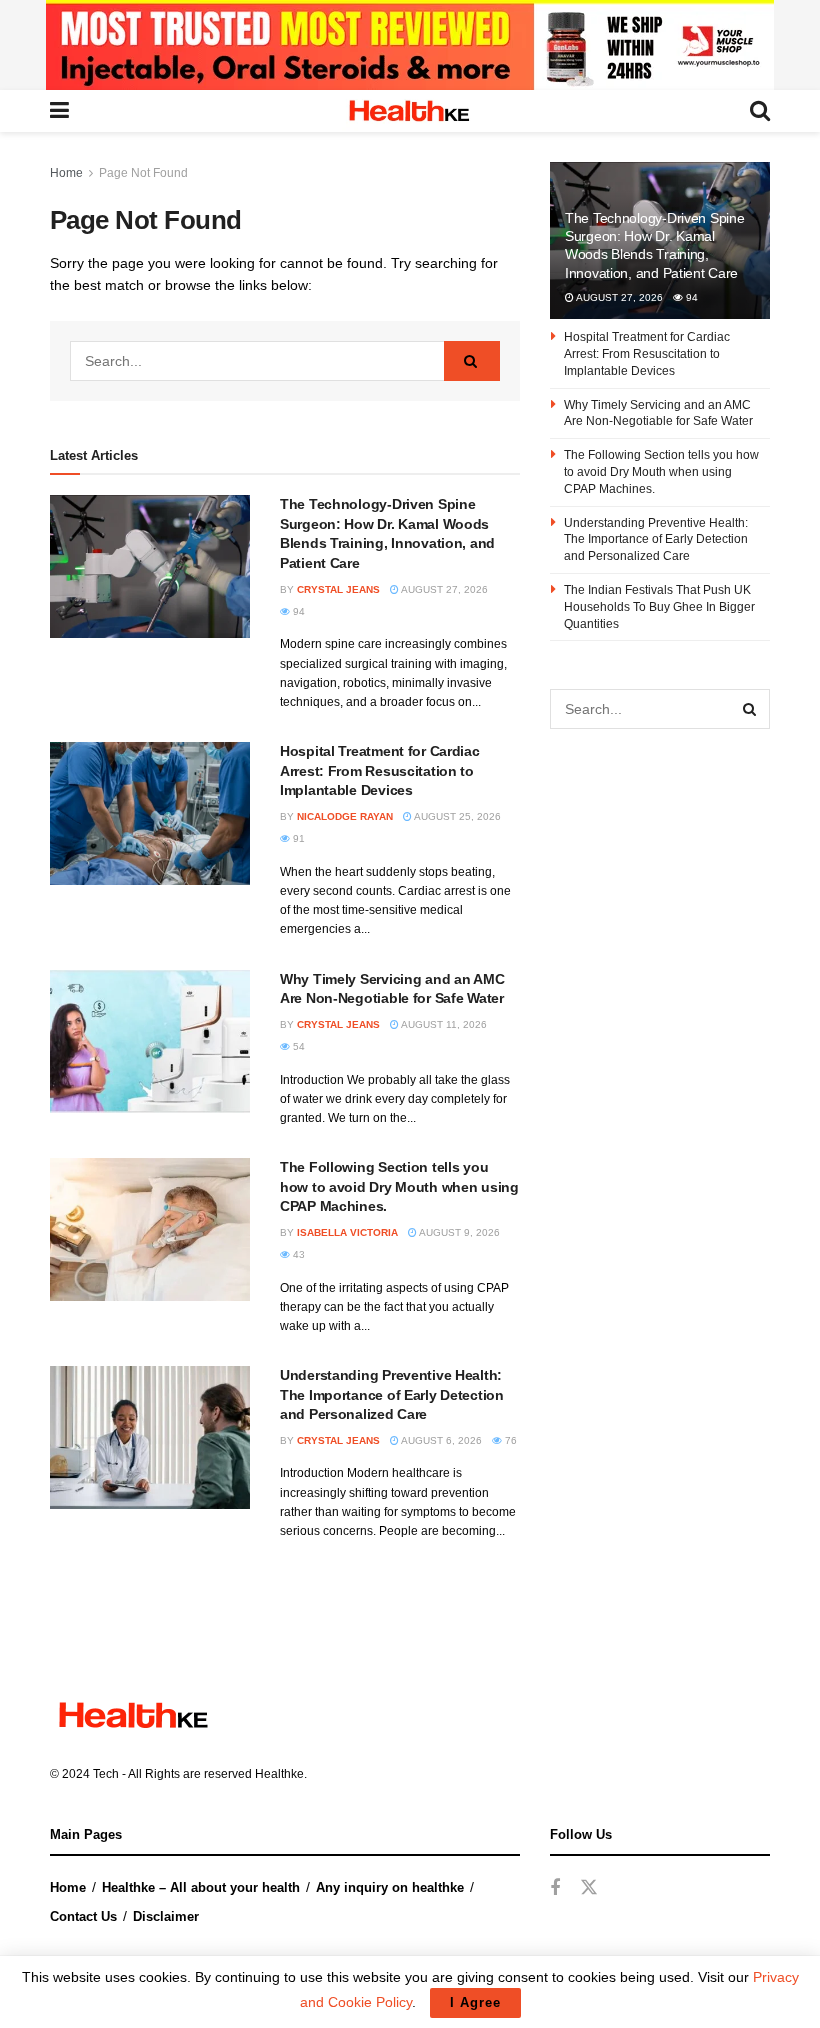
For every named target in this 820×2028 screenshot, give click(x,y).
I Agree (475, 2002)
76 (509, 1440)
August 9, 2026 (458, 1232)
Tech (106, 1774)
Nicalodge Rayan (345, 816)
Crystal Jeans (338, 589)
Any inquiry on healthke (390, 1887)
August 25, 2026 (456, 816)
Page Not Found (143, 173)
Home (66, 173)
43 (297, 1254)
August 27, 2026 (443, 589)
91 (297, 838)
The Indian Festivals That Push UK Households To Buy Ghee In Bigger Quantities (659, 607)
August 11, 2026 (443, 1024)
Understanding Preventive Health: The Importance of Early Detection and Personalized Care (392, 1394)
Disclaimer (166, 1916)
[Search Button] (472, 361)
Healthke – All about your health (201, 1887)
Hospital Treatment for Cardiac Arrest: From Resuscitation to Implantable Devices (380, 770)
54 (297, 1046)
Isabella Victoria (347, 1232)
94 (297, 611)
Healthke (279, 1774)
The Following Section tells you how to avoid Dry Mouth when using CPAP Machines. (399, 1186)
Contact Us (83, 1916)
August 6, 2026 (440, 1440)
